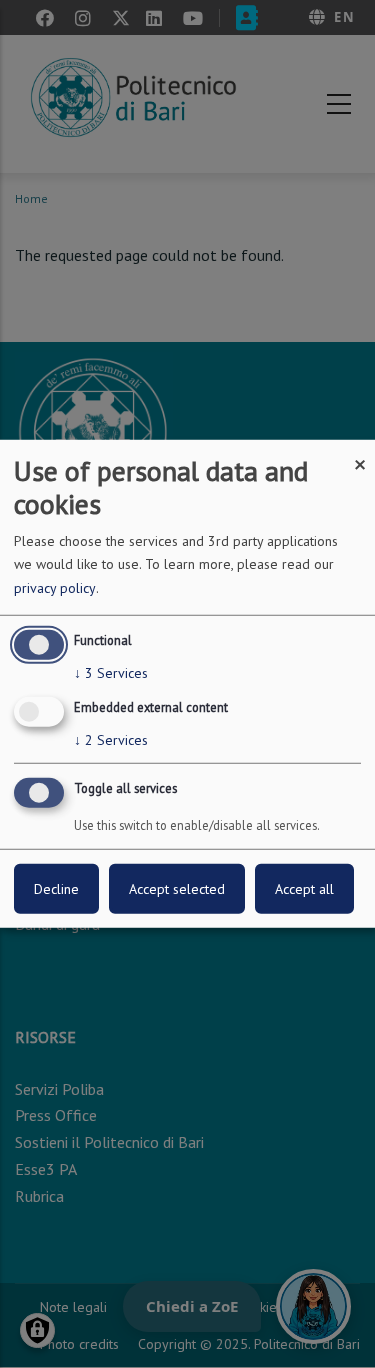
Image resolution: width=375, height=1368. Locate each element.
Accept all (304, 889)
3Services (111, 673)
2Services (111, 739)
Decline (56, 889)
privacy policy (55, 588)
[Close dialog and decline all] (360, 452)
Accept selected (177, 889)
